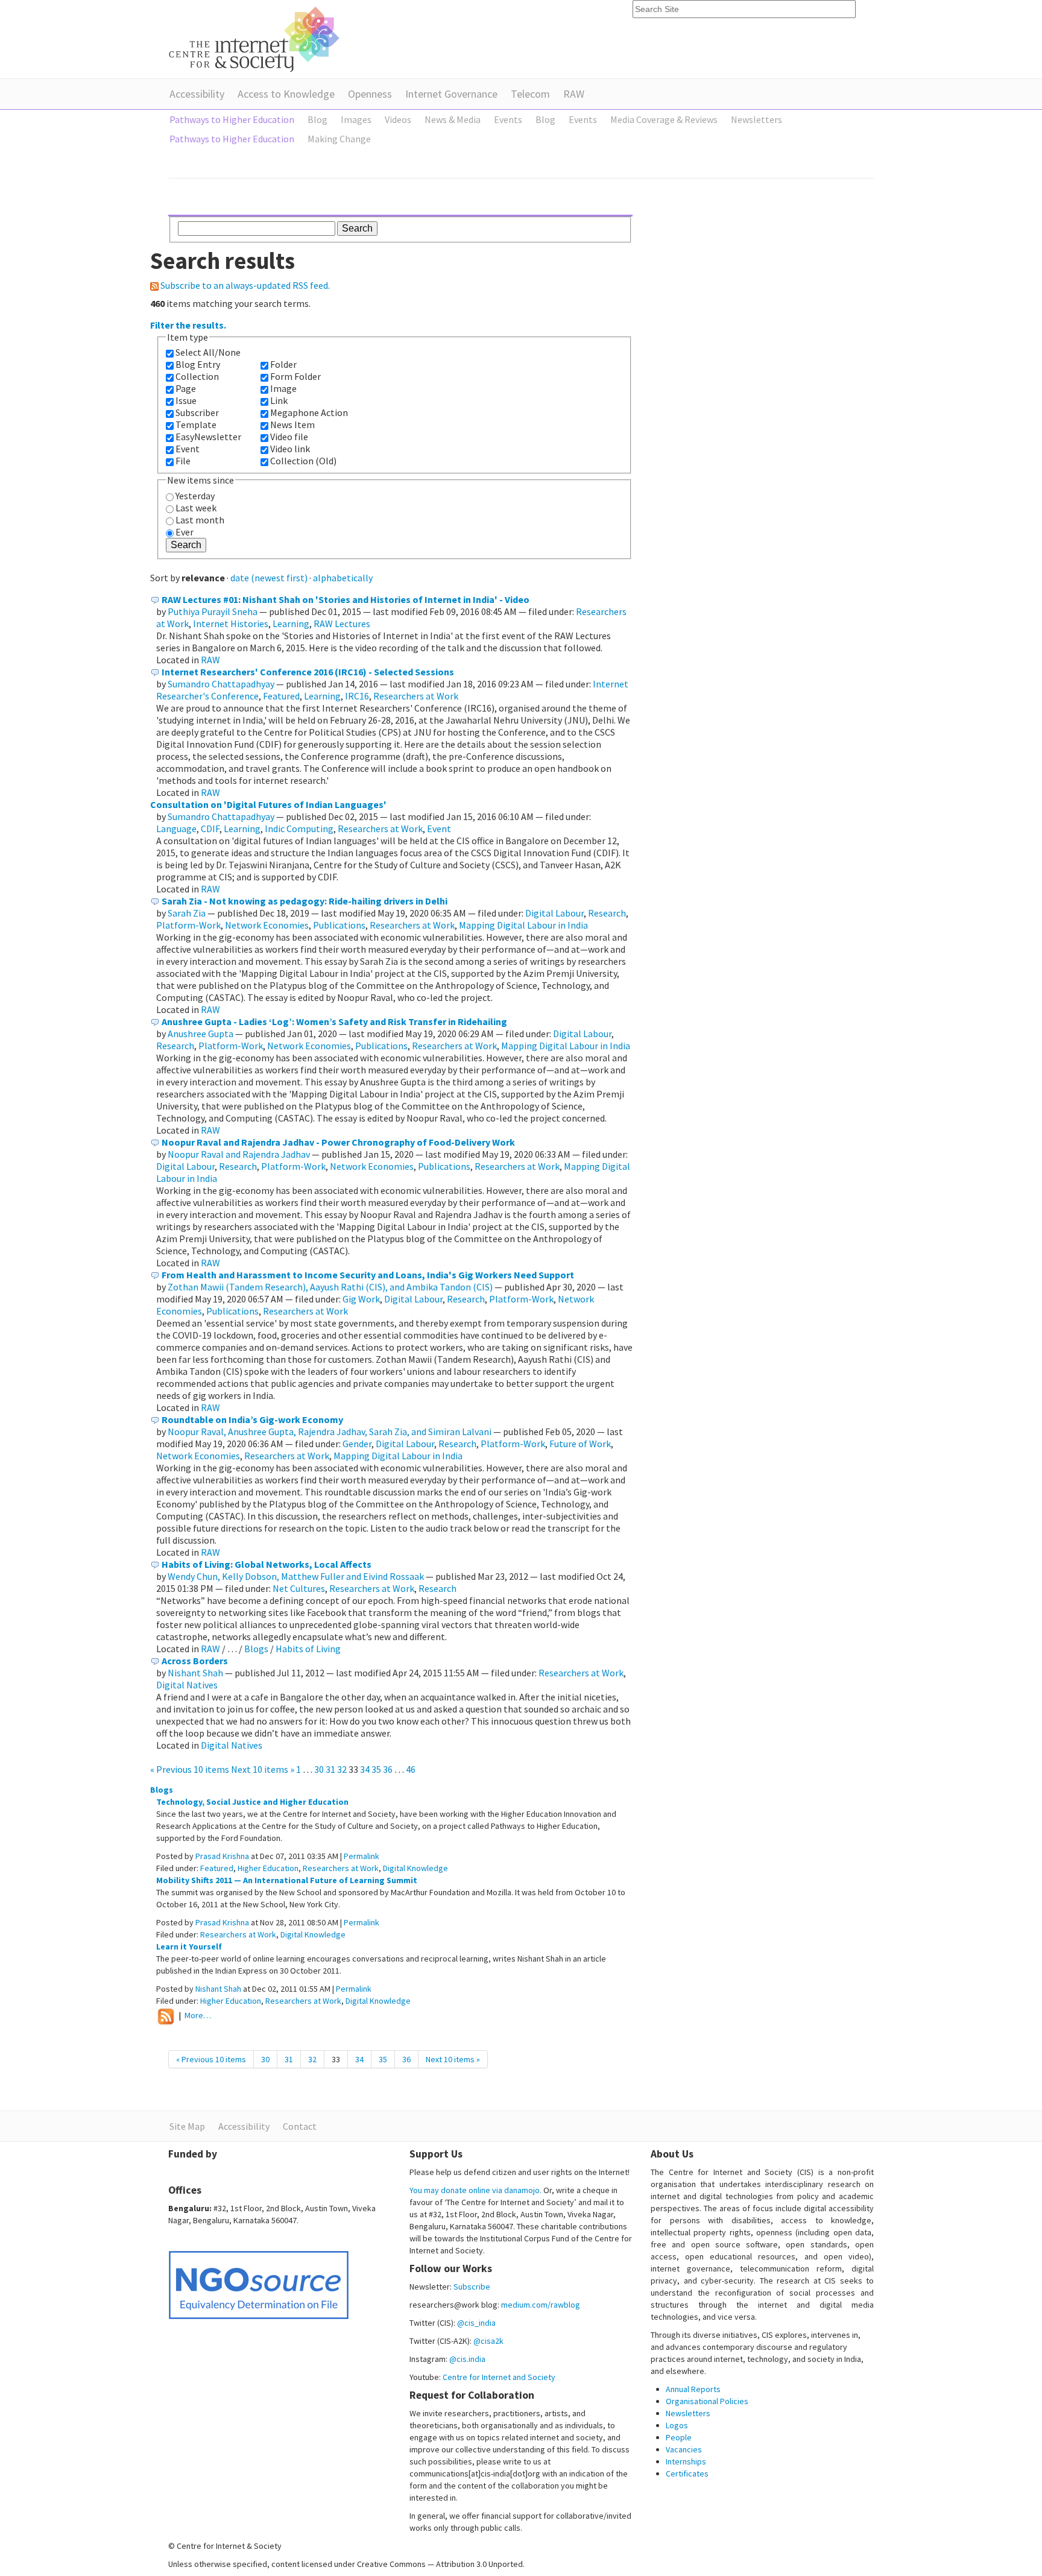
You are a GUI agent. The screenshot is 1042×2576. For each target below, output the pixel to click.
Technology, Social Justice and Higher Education (252, 1802)
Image (283, 388)
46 (411, 1769)
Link (279, 400)
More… (198, 2016)
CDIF (210, 829)
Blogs (256, 1649)
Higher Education (268, 1868)
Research (607, 913)
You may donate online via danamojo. (475, 2190)
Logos (677, 2425)
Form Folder (295, 376)
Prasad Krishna (222, 1856)
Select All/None (208, 352)
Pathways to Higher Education (232, 119)
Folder (283, 364)
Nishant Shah (195, 1673)
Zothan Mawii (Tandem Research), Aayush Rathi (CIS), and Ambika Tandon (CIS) (330, 1287)
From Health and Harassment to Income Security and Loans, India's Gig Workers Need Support (368, 1275)
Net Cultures (299, 1588)
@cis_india (476, 2323)
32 (342, 1769)
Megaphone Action (309, 412)
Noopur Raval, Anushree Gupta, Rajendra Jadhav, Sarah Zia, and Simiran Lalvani (330, 1432)
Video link (290, 449)
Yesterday (195, 496)
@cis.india (467, 2359)
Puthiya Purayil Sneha (213, 611)
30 (319, 1769)
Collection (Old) (303, 461)
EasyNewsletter (208, 437)
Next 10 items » (264, 1769)
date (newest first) (269, 578)
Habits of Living (308, 1649)
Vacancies (684, 2449)
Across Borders (195, 1661)
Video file (289, 437)
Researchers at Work (416, 696)
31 (330, 1769)
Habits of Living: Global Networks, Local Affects (267, 1564)
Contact (300, 2126)
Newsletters (688, 2413)
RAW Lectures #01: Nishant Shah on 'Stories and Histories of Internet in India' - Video (346, 599)
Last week (196, 508)
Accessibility (197, 94)
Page (186, 388)
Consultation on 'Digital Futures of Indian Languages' (268, 804)
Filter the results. (188, 325)
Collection (197, 376)
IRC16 (357, 696)
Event (188, 449)
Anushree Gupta (201, 1034)
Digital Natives (187, 1685)
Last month (200, 520)
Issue (186, 400)
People (679, 2437)
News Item (292, 425)
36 (388, 1769)
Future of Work (580, 1444)
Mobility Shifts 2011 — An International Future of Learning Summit (287, 1880)
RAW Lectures (342, 623)
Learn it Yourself (189, 1946)
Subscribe (472, 2287)
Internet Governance (451, 94)
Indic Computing (299, 829)
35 (376, 1769)
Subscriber (197, 412)
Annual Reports (693, 2389)
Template (196, 425)
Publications (339, 925)
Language (176, 829)
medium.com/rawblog (541, 2305)
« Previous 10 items (191, 1769)
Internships (686, 2461)
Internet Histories (231, 623)
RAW (574, 94)
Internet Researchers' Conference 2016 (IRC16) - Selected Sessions (308, 672)
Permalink (362, 1856)
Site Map (187, 2126)
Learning (291, 623)
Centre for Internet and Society (499, 2377)
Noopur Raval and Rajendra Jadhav (239, 1154)
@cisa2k (488, 2341)
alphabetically (343, 578)
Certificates (687, 2473)
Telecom (530, 94)
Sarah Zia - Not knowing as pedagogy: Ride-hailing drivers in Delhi (305, 901)
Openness (370, 94)
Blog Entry (198, 364)
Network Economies (267, 925)
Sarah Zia (187, 913)
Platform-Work (188, 925)
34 (365, 1769)
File (183, 461)
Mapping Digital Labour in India (523, 925)
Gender (357, 1444)
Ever (185, 532)
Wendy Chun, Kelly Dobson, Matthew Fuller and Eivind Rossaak (296, 1576)
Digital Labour (554, 913)
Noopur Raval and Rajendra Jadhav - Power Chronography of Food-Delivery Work (338, 1142)
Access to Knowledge (286, 94)
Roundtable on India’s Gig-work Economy (252, 1419)
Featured (281, 696)
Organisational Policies (707, 2401)
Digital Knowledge (415, 1868)
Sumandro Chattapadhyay (221, 684)
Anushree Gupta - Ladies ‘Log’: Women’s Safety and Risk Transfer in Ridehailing (334, 1021)
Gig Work (361, 1299)
